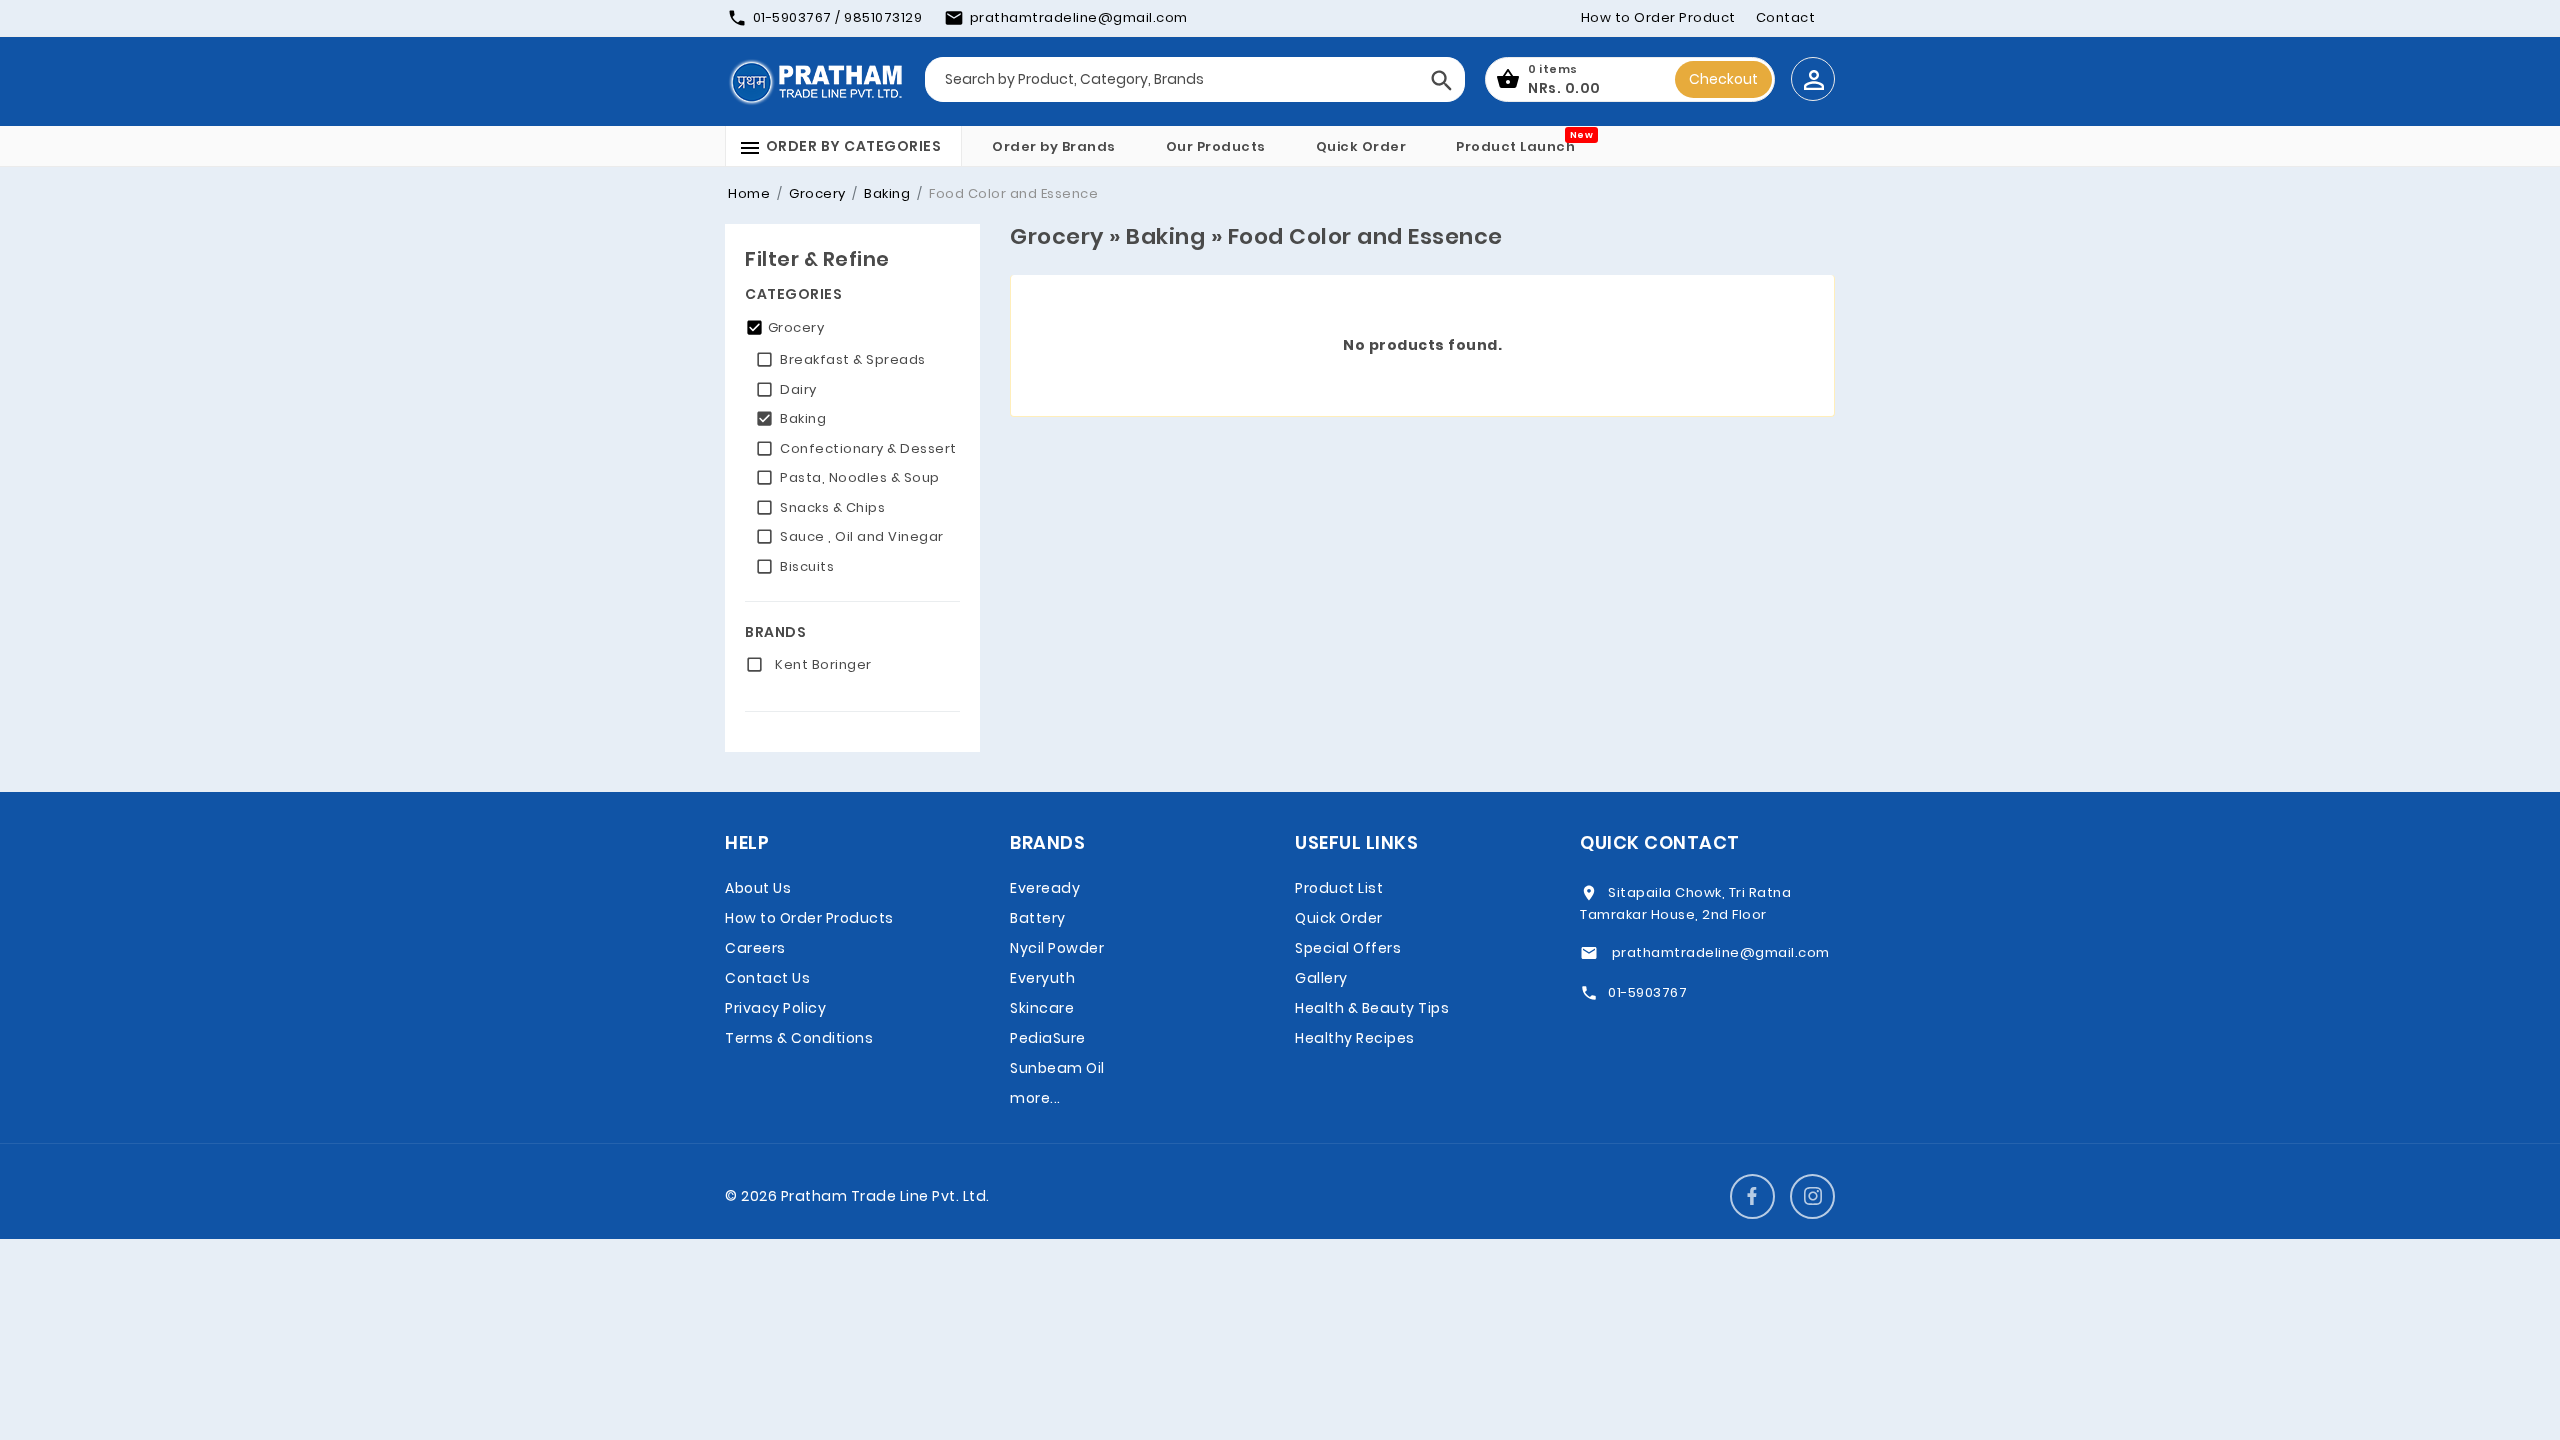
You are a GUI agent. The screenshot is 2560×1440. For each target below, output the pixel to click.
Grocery (816, 193)
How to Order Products (809, 918)
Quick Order (1361, 146)
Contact (1786, 17)
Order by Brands (1054, 146)
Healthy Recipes (1355, 1038)
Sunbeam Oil (1057, 1068)
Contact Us (767, 978)
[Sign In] (1813, 79)
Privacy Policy (775, 1008)
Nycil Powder (1057, 948)
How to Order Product (1658, 17)
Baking (886, 193)
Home (749, 193)
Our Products (1216, 146)
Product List (1339, 888)
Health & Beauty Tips (1372, 1008)
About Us (758, 888)
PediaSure (1048, 1038)
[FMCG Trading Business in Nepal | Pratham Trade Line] (815, 81)
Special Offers (1348, 948)
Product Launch (1515, 146)
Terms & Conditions (799, 1038)
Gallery (1321, 978)
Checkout (1723, 79)
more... (1035, 1098)
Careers (755, 948)
